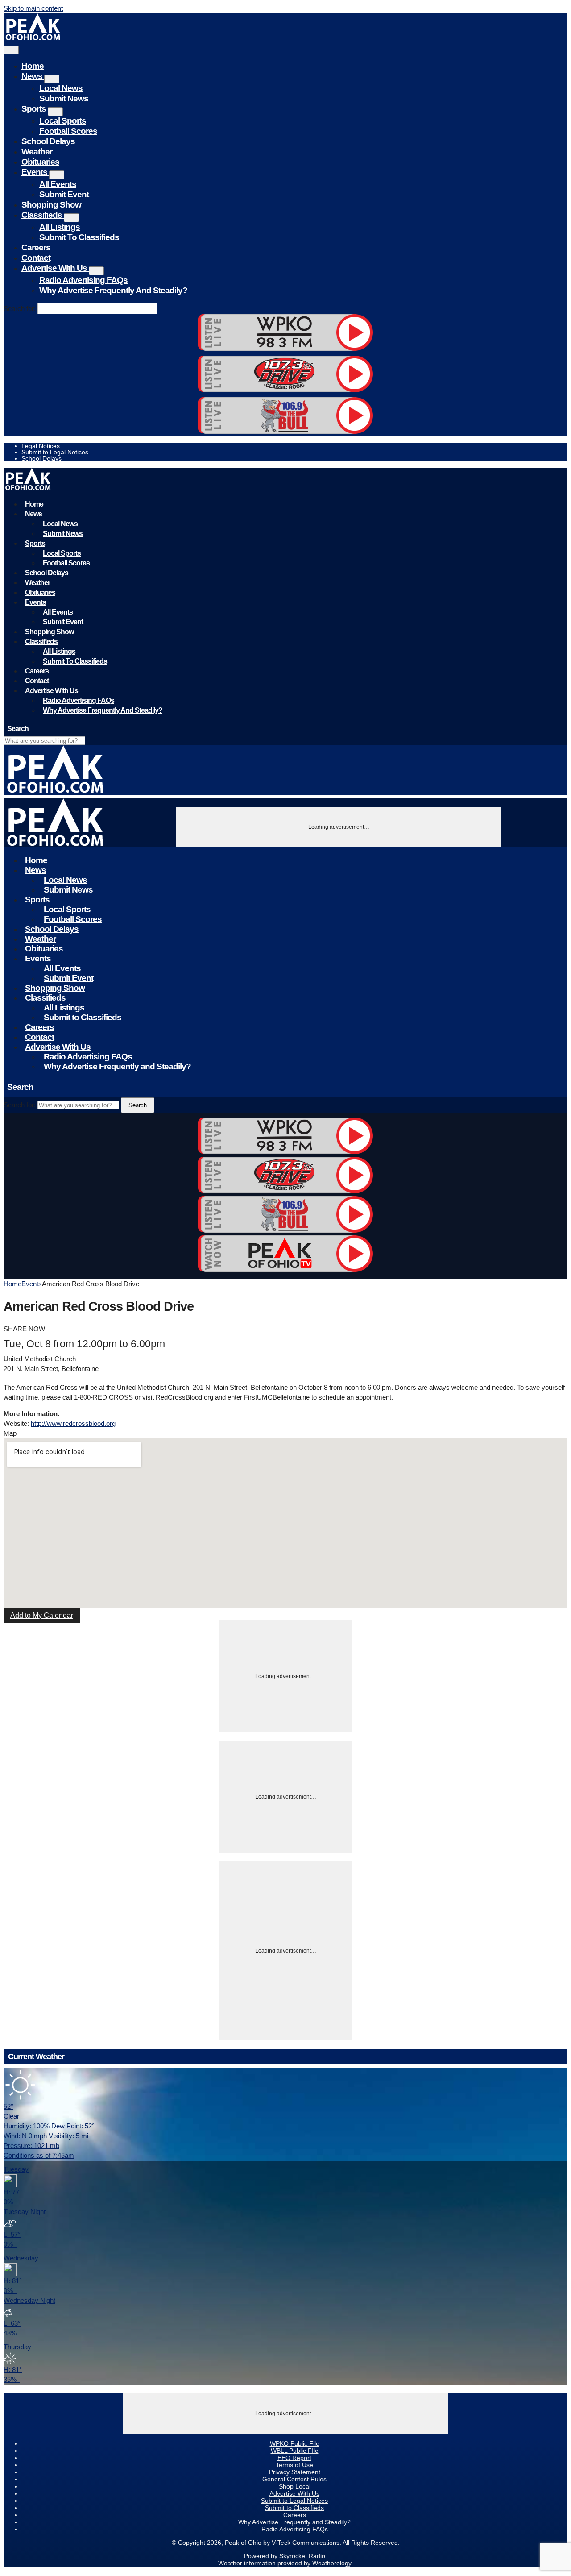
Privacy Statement (295, 2472)
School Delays (48, 141)
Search (138, 1105)
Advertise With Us (55, 268)
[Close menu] (11, 50)
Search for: (20, 309)
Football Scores (68, 131)
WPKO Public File (295, 2443)
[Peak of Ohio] (34, 38)
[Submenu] (52, 79)
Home (33, 66)
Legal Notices (41, 446)
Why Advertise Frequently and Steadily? (113, 290)
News (33, 76)
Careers (36, 247)
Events (35, 172)
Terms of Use (294, 2465)
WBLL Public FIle (295, 2451)
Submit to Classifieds (79, 237)
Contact (36, 258)
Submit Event (64, 194)
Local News (61, 88)
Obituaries (40, 162)
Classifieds (43, 215)
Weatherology (332, 2563)
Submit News (64, 98)
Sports (35, 109)
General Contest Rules (294, 2479)
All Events (58, 184)
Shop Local (295, 2486)
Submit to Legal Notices (55, 452)
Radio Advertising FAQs (83, 280)
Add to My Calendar (42, 1615)
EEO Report (294, 2458)
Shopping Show (51, 205)
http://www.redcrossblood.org (73, 1423)
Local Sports (63, 121)
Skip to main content (33, 8)
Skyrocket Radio (302, 2556)
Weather (37, 152)
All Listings (60, 227)
